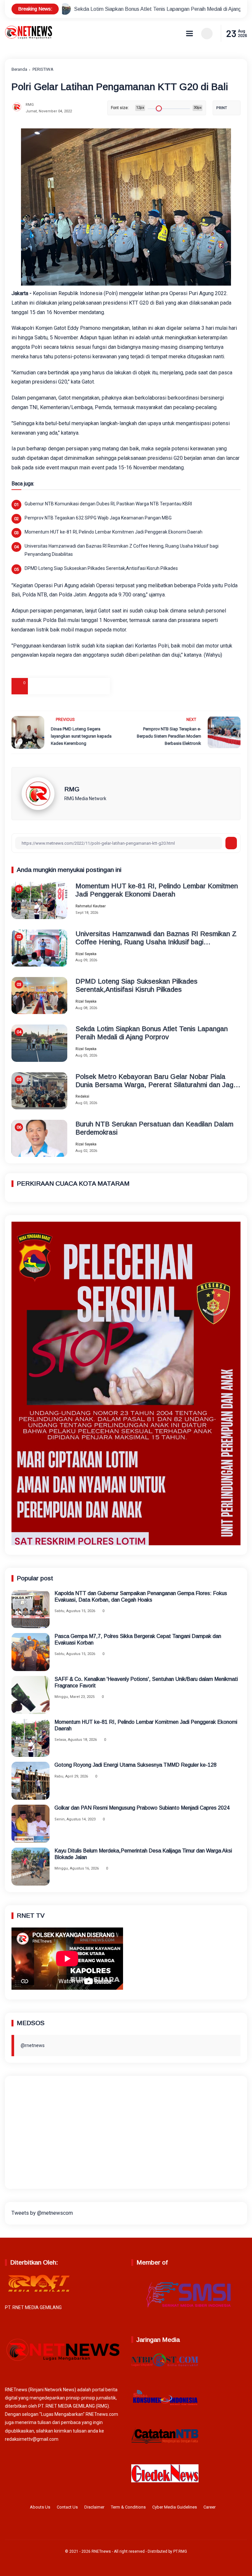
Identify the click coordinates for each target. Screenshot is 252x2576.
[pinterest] (102, 686)
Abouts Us (40, 2507)
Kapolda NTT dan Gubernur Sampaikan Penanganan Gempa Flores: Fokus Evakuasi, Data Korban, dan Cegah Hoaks (141, 1596)
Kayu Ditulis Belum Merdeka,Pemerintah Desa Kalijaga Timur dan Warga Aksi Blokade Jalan (143, 1854)
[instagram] (125, 2529)
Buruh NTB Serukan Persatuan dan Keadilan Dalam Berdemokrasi (154, 1128)
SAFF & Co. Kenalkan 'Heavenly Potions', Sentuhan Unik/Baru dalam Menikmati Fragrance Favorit (146, 1682)
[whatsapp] (85, 686)
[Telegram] (69, 686)
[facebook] (36, 686)
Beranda (19, 69)
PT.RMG (180, 2551)
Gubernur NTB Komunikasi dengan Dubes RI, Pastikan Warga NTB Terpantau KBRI (108, 504)
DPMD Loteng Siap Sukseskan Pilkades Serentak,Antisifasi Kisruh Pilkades (101, 568)
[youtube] (146, 2529)
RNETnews (101, 2551)
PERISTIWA (43, 69)
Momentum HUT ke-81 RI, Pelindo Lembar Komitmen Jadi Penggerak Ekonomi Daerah (114, 532)
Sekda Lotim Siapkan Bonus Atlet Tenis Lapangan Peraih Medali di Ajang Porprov (152, 1033)
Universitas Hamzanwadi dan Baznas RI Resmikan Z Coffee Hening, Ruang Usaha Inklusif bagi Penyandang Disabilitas (122, 550)
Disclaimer (94, 2507)
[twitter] (115, 2529)
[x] (52, 686)
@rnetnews (33, 2045)
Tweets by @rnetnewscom (42, 2213)
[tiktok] (136, 2529)
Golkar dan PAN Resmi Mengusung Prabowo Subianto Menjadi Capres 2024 (142, 1808)
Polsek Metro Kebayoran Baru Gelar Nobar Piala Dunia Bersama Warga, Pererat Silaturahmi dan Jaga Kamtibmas (156, 1081)
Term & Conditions (128, 2507)
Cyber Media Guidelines (175, 2507)
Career (210, 2507)
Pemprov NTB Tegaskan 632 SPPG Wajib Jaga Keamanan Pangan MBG (98, 518)
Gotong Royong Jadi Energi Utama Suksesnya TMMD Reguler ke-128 (136, 1765)
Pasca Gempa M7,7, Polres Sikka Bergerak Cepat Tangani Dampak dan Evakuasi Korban (138, 1639)
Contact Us (67, 2507)
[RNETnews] (29, 38)
